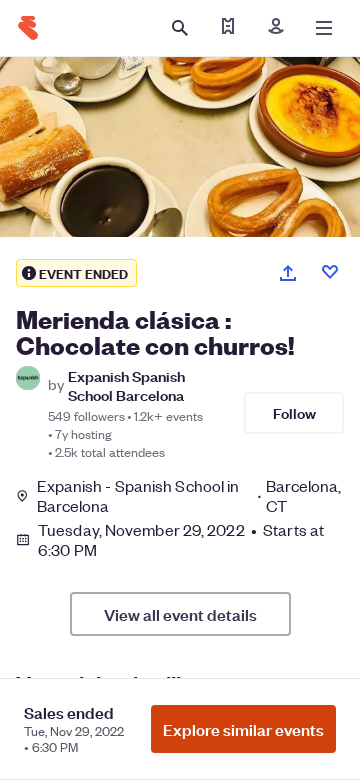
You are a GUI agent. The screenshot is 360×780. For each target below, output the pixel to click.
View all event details (180, 614)
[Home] (28, 28)
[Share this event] (288, 273)
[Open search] (180, 28)
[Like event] (330, 272)
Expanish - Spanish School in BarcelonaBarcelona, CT (189, 496)
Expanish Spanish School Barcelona (126, 385)
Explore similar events (243, 729)
